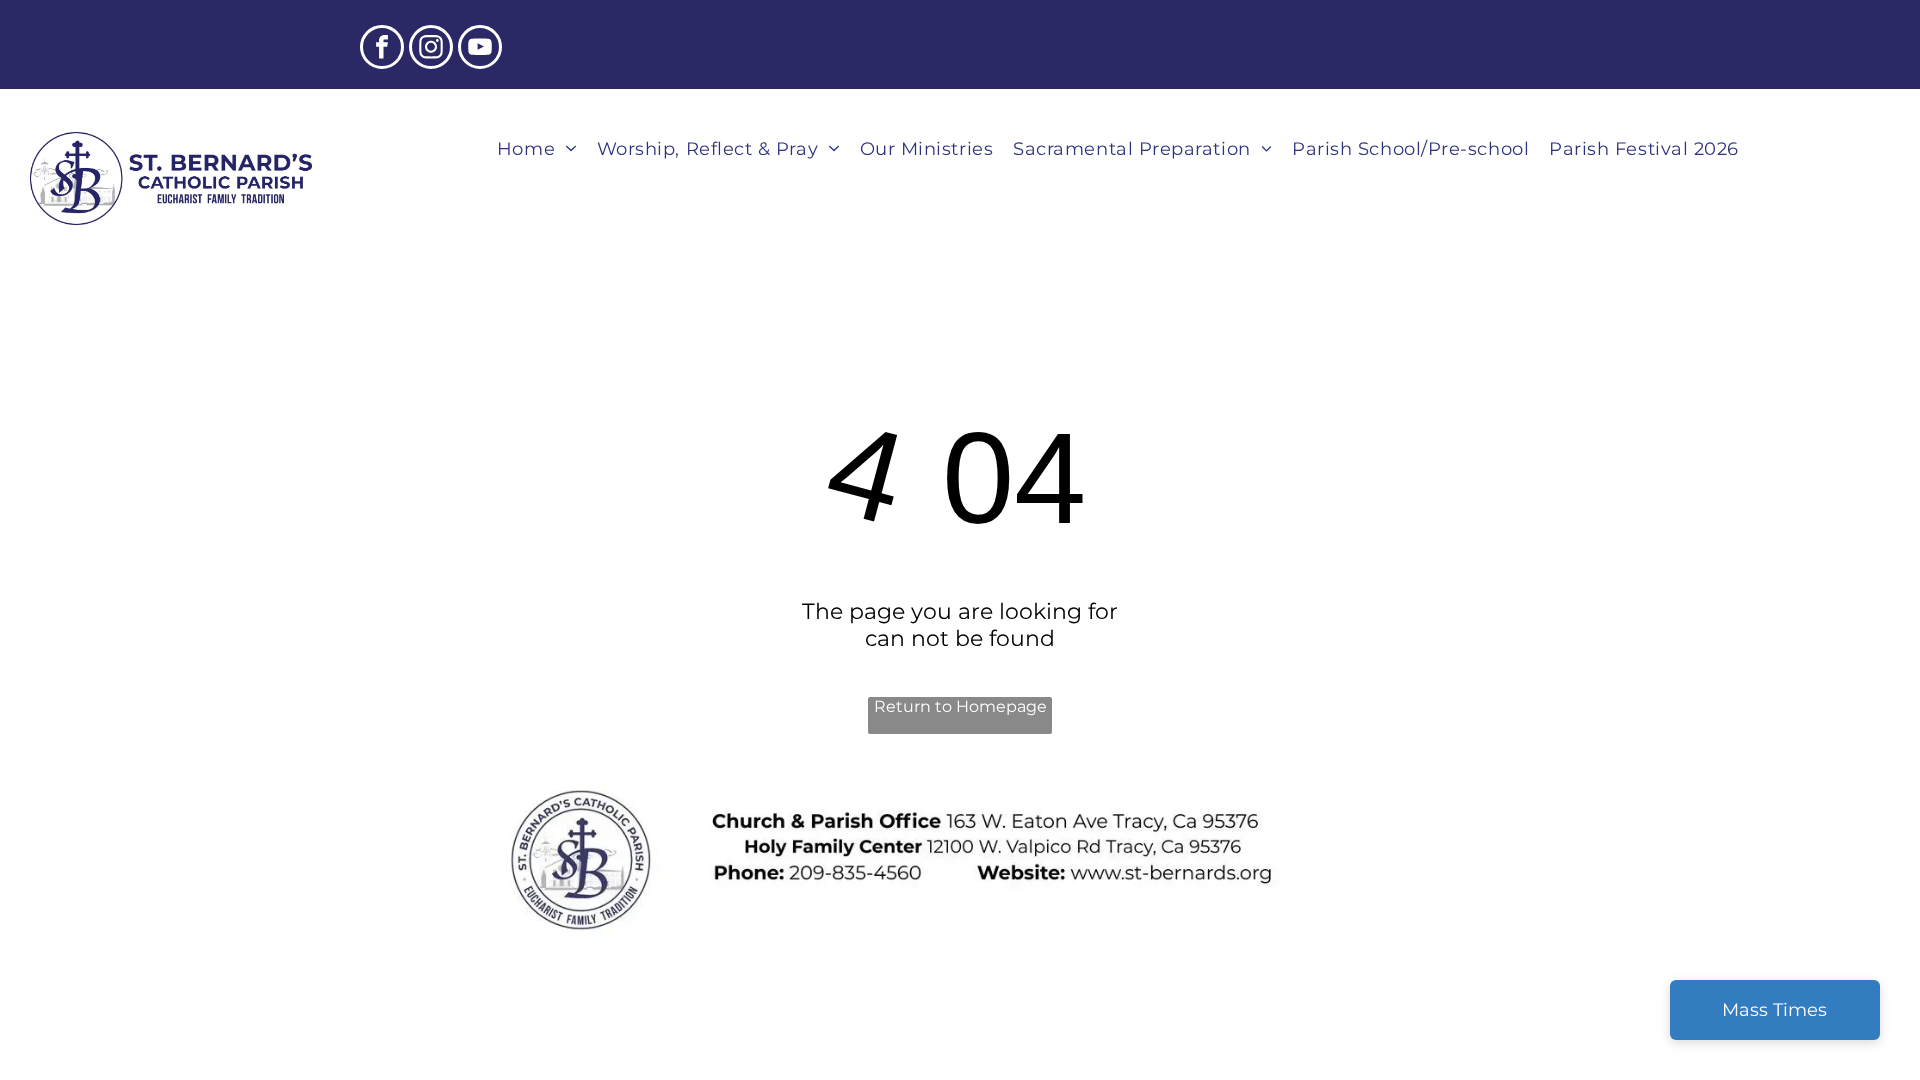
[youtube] (480, 49)
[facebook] (382, 49)
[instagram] (431, 49)
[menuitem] (537, 148)
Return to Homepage (960, 706)
